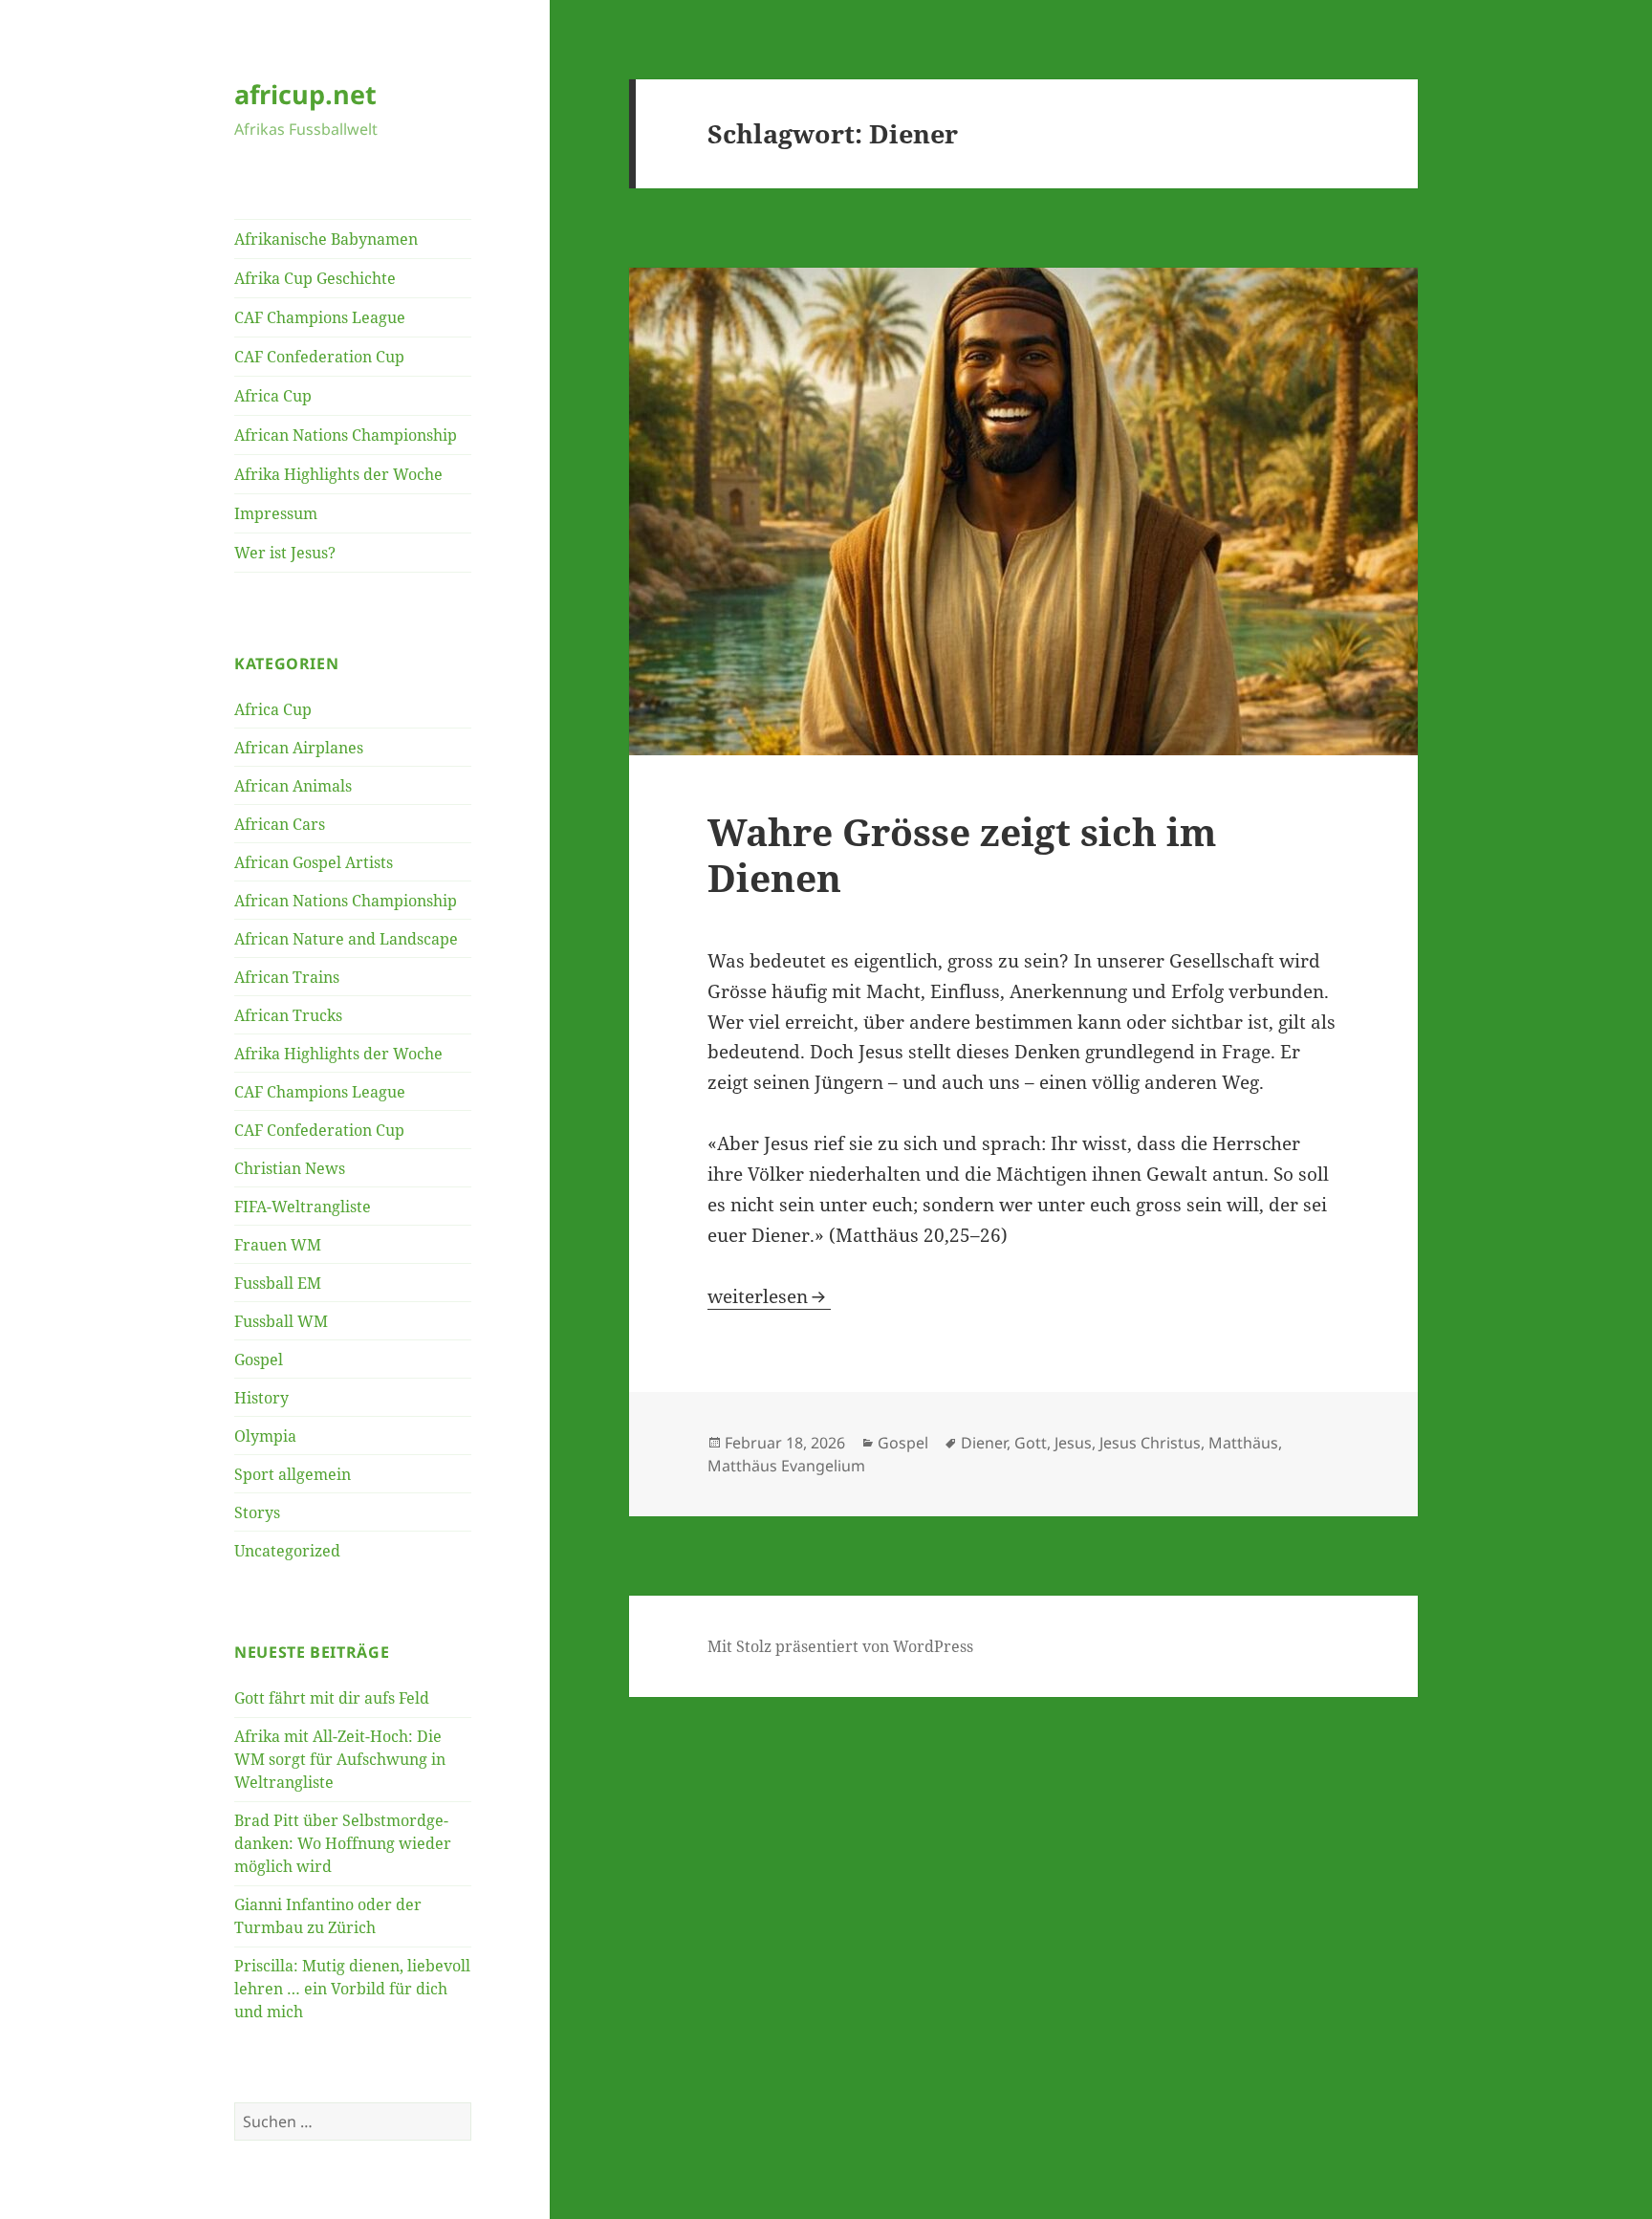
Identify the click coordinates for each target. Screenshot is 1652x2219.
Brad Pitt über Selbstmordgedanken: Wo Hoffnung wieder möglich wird (343, 1843)
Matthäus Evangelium (786, 1466)
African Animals (293, 786)
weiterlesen (769, 1296)
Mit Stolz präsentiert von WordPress (840, 1646)
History (261, 1398)
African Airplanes (299, 748)
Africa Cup (273, 396)
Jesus (1073, 1443)
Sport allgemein (293, 1474)
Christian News (290, 1168)
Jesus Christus (1150, 1443)
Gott (1031, 1443)
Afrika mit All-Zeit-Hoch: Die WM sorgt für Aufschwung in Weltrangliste (340, 1759)
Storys (257, 1512)
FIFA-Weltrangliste (303, 1207)
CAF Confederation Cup (319, 357)
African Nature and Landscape (346, 939)
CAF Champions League (320, 317)
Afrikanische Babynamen (326, 239)
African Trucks (288, 1015)
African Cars (280, 824)
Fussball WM (281, 1321)
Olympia (265, 1436)
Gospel (259, 1360)
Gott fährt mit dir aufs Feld (332, 1698)
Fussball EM (278, 1283)
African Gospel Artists (314, 862)
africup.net (305, 94)
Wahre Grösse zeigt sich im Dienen (962, 854)
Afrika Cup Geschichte (315, 278)
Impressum (276, 513)
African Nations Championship (346, 435)
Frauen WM (278, 1245)
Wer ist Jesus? (285, 553)
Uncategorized (287, 1551)
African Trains (287, 977)
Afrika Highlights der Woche (338, 474)
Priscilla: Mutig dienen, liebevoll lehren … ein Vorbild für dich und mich (352, 1989)
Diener (984, 1443)
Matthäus (1243, 1443)
